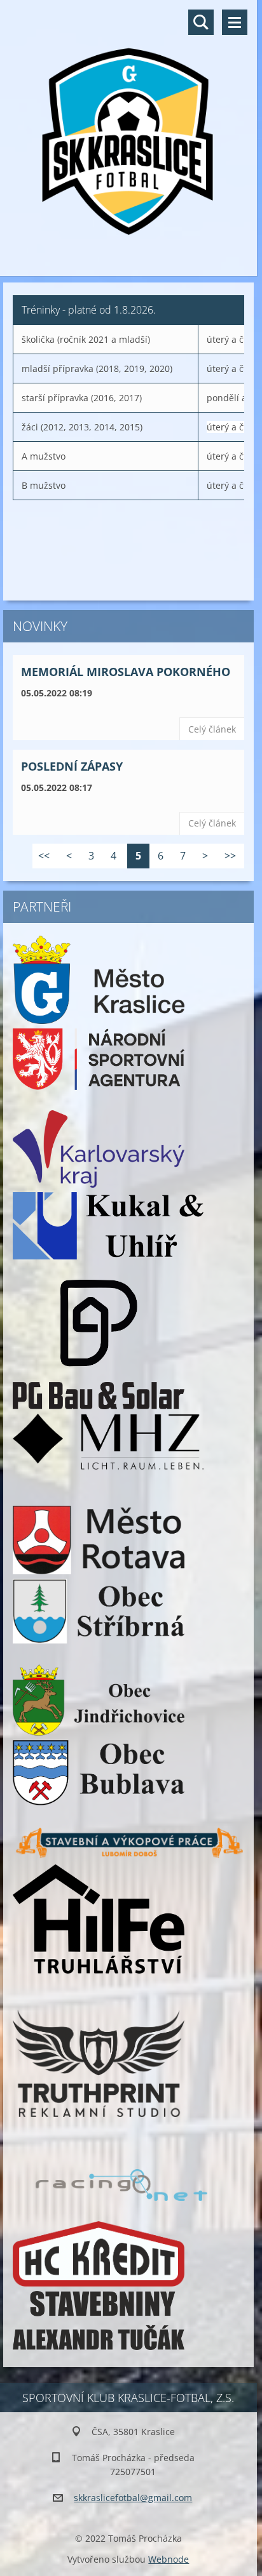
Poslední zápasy (72, 766)
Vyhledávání (201, 22)
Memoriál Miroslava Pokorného (126, 672)
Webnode (169, 2559)
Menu (235, 22)
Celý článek (212, 729)
